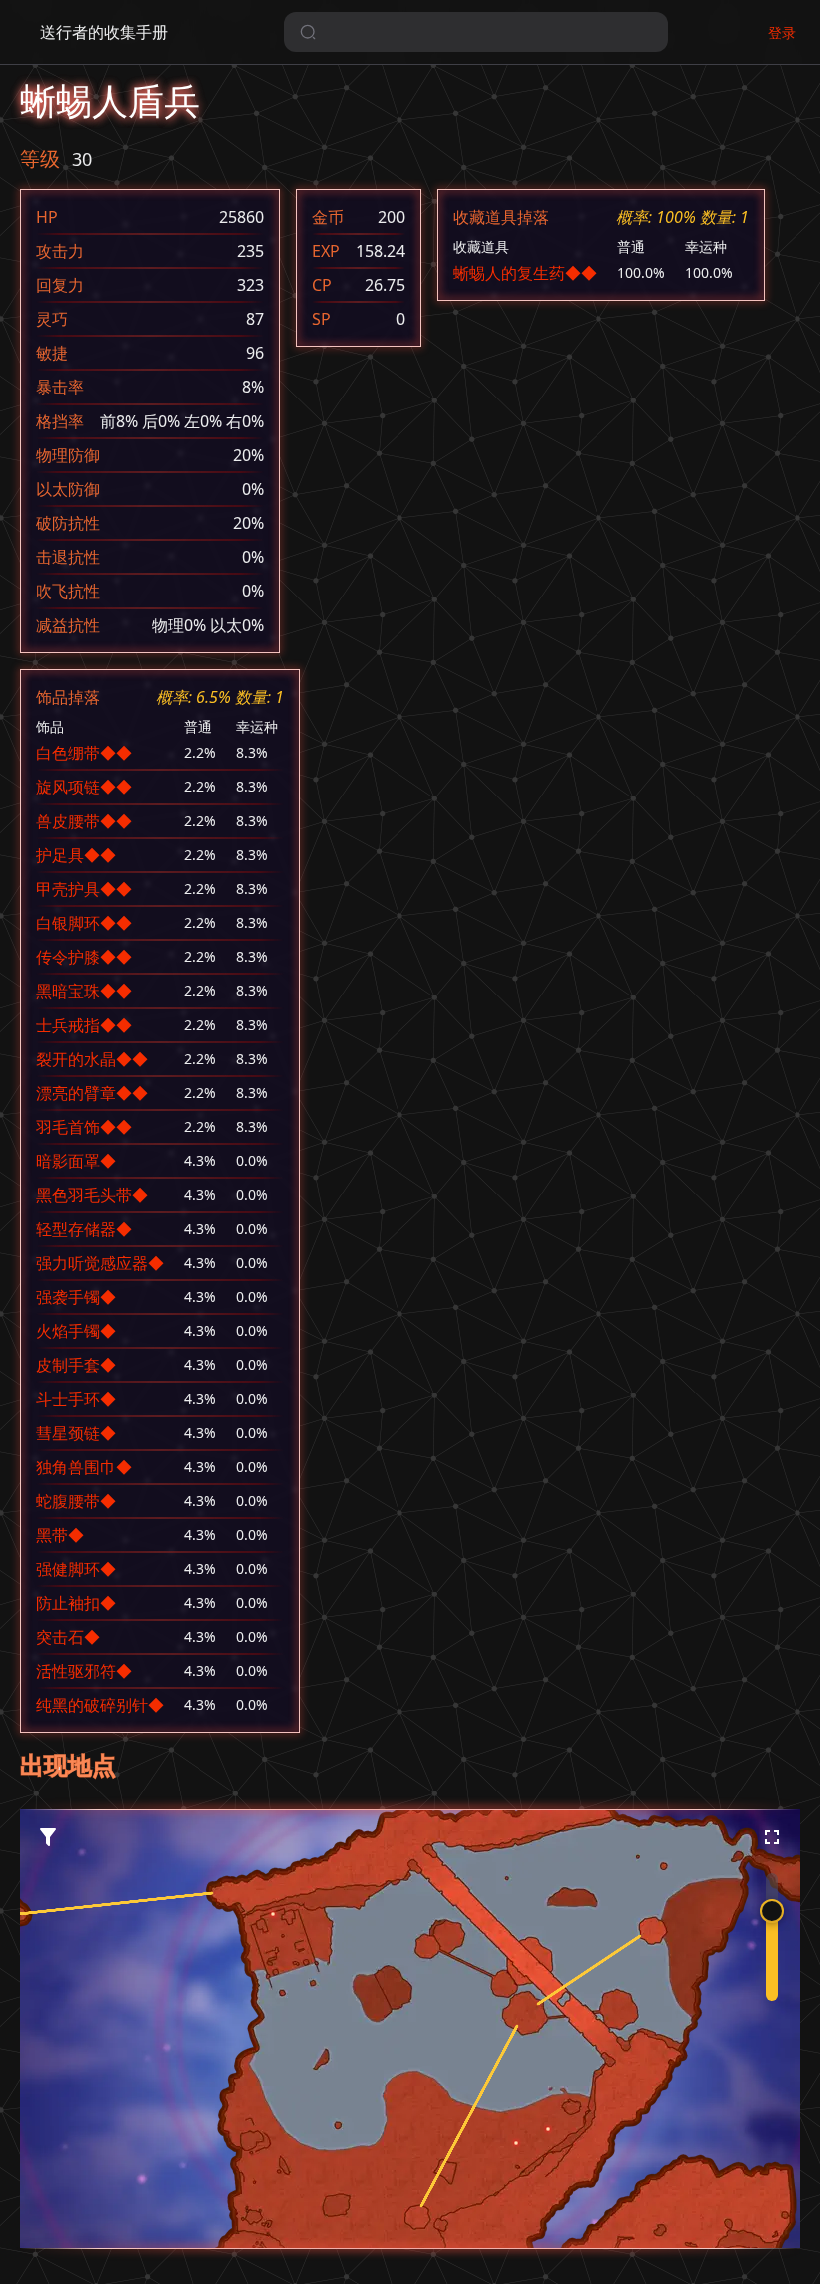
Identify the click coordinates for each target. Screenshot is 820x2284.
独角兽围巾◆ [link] (84, 1467)
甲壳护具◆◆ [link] (84, 889)
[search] (476, 32)
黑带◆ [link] (60, 1535)
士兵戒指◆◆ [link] (84, 1025)
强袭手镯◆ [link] (76, 1297)
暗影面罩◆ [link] (76, 1161)
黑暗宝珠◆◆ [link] (84, 991)
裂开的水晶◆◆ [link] (92, 1059)
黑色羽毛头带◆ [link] (92, 1195)
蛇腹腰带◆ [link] (76, 1501)
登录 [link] (782, 32)
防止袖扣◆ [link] (76, 1603)
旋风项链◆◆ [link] (84, 787)
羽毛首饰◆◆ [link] (84, 1127)
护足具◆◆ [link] (76, 855)
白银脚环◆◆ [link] (84, 923)
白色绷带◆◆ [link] (84, 753)
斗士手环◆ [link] (76, 1399)
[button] (516, 2143)
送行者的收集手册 (104, 32)
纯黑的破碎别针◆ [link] (100, 1705)
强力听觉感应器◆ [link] (100, 1263)
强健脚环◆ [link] (76, 1569)
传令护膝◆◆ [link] (84, 957)
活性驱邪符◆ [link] (84, 1671)
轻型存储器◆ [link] (84, 1229)
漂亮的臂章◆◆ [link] (92, 1093)
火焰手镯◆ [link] (76, 1331)
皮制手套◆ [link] (76, 1365)
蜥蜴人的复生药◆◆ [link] (525, 273)
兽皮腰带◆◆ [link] (84, 821)
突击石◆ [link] (68, 1637)
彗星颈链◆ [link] (76, 1433)
